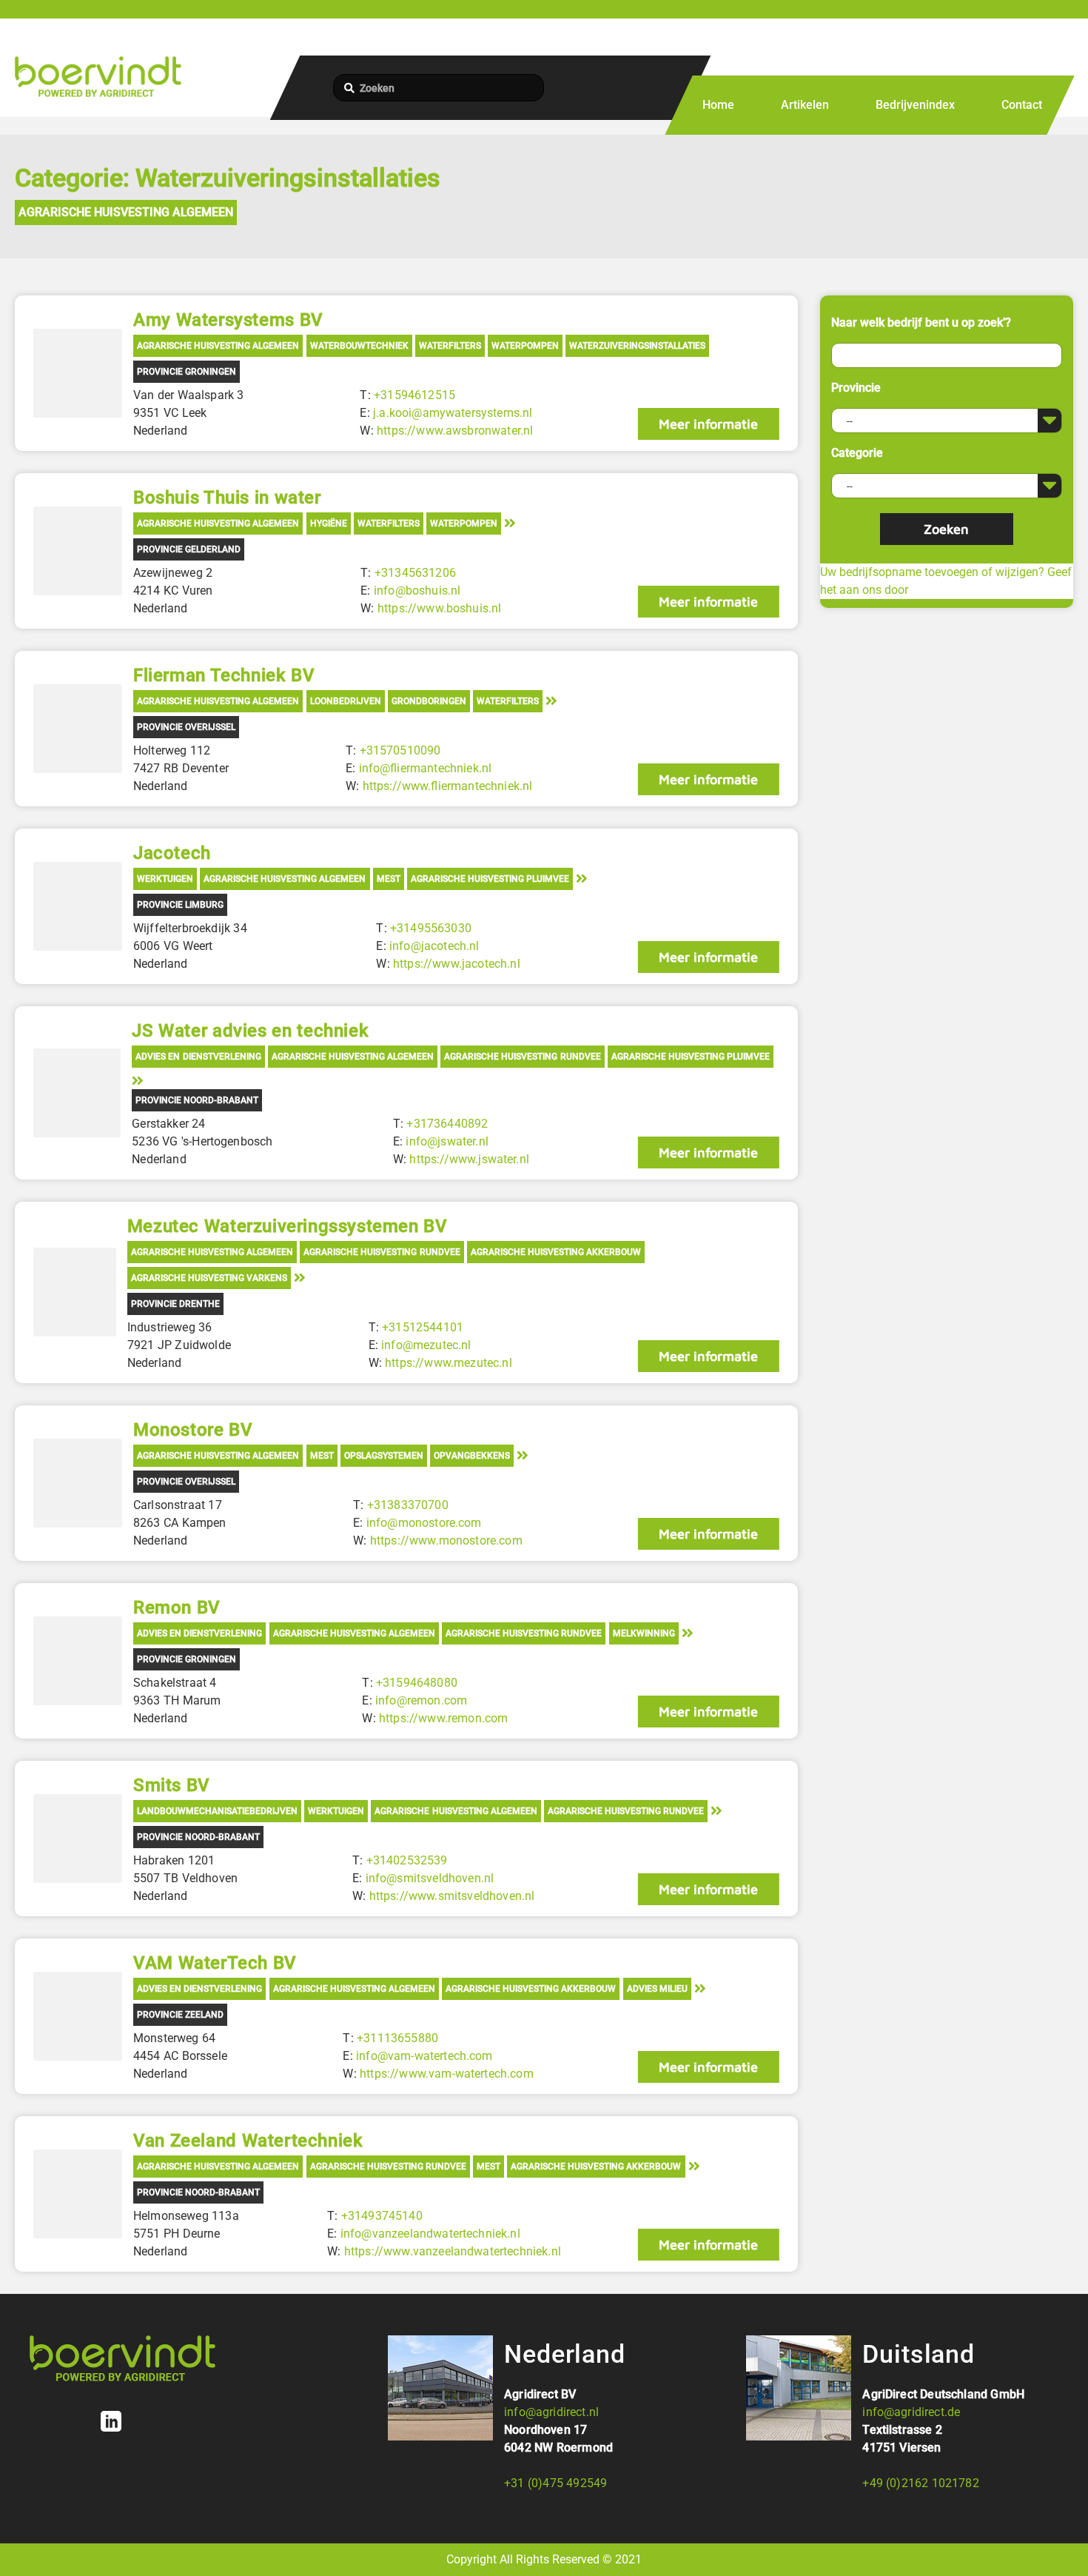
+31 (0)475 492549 (555, 2483)
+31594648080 (417, 1683)
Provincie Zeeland (180, 2015)
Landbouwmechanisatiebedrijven (217, 1811)
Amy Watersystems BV (228, 320)
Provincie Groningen (187, 372)
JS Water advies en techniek (250, 1031)
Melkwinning (644, 1633)
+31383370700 (408, 1505)
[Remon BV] (78, 1661)
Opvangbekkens (472, 1456)
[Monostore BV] (78, 1483)
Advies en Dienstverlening (198, 1057)
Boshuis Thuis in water (227, 498)
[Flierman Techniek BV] (78, 729)
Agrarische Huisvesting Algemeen (126, 212)
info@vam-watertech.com (424, 2056)
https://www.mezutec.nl (449, 1363)
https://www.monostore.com (446, 1540)
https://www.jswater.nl (469, 1159)
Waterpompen (525, 346)
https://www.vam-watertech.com (447, 2074)
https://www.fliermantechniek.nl (448, 786)
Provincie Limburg (180, 905)
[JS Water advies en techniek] (77, 1093)
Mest (389, 879)
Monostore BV (193, 1430)
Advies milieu (657, 1989)
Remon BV (177, 1608)
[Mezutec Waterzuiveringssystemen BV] (75, 1292)
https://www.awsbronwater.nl (455, 431)
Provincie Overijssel (186, 727)
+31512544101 (423, 1327)
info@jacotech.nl (434, 946)
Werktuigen (165, 879)
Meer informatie (708, 424)
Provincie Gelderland (189, 549)
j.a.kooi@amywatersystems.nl (453, 413)
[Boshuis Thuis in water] (78, 551)
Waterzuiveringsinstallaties (637, 346)
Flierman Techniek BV (224, 675)
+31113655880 (397, 2038)
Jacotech (172, 853)
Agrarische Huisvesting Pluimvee (490, 879)
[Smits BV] (78, 1839)
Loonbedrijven (346, 701)
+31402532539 (407, 1860)
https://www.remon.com (443, 1718)
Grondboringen (429, 701)
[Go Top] (1061, 2543)
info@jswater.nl (447, 1141)
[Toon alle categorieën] (510, 522)
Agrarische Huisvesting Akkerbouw (556, 1252)
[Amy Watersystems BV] (78, 373)
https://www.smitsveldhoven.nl (452, 1896)
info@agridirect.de (911, 2412)
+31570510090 (400, 750)
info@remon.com (421, 1700)
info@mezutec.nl (426, 1345)
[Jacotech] (78, 906)
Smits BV (172, 1785)
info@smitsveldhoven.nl (430, 1878)
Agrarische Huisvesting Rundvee (522, 1057)
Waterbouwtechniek (359, 346)
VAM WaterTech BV (215, 1963)
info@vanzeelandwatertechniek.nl (430, 2234)
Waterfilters (450, 346)
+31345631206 (415, 573)
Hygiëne (329, 523)
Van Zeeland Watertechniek (248, 2141)
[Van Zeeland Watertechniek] (78, 2194)
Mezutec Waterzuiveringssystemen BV (288, 1226)
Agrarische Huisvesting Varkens (209, 1278)
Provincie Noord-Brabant (197, 1100)
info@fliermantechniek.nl (426, 768)
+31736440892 (447, 1124)
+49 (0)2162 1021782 (920, 2483)
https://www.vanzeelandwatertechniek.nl (453, 2251)
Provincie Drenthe (175, 1304)
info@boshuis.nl (417, 591)
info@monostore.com (424, 1523)
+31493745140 (382, 2216)
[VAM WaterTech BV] (78, 2016)
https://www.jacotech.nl (457, 964)
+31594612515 (414, 395)
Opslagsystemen (384, 1456)
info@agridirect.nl (551, 2412)
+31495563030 (431, 928)
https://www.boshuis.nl (440, 608)
